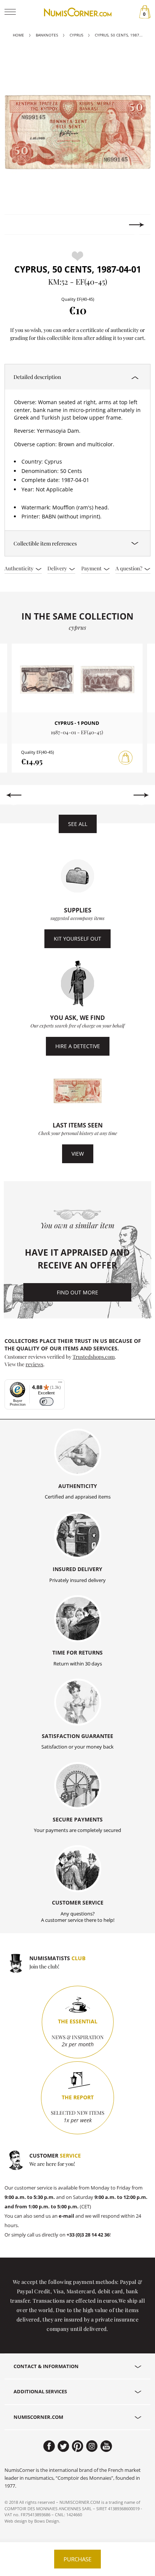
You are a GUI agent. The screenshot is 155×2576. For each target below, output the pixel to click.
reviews (34, 1364)
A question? (129, 568)
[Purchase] (126, 758)
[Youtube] (106, 2446)
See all (78, 824)
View (78, 1154)
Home (18, 35)
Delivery (58, 568)
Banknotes (47, 35)
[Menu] (60, 1384)
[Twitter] (63, 2446)
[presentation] (18, 225)
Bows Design (47, 2521)
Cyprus (76, 35)
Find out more (77, 1292)
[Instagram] (92, 2446)
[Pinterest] (78, 2446)
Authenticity (20, 568)
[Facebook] (49, 2446)
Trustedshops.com (94, 1356)
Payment (92, 568)
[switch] (46, 1402)
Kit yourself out (77, 939)
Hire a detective (78, 1046)
